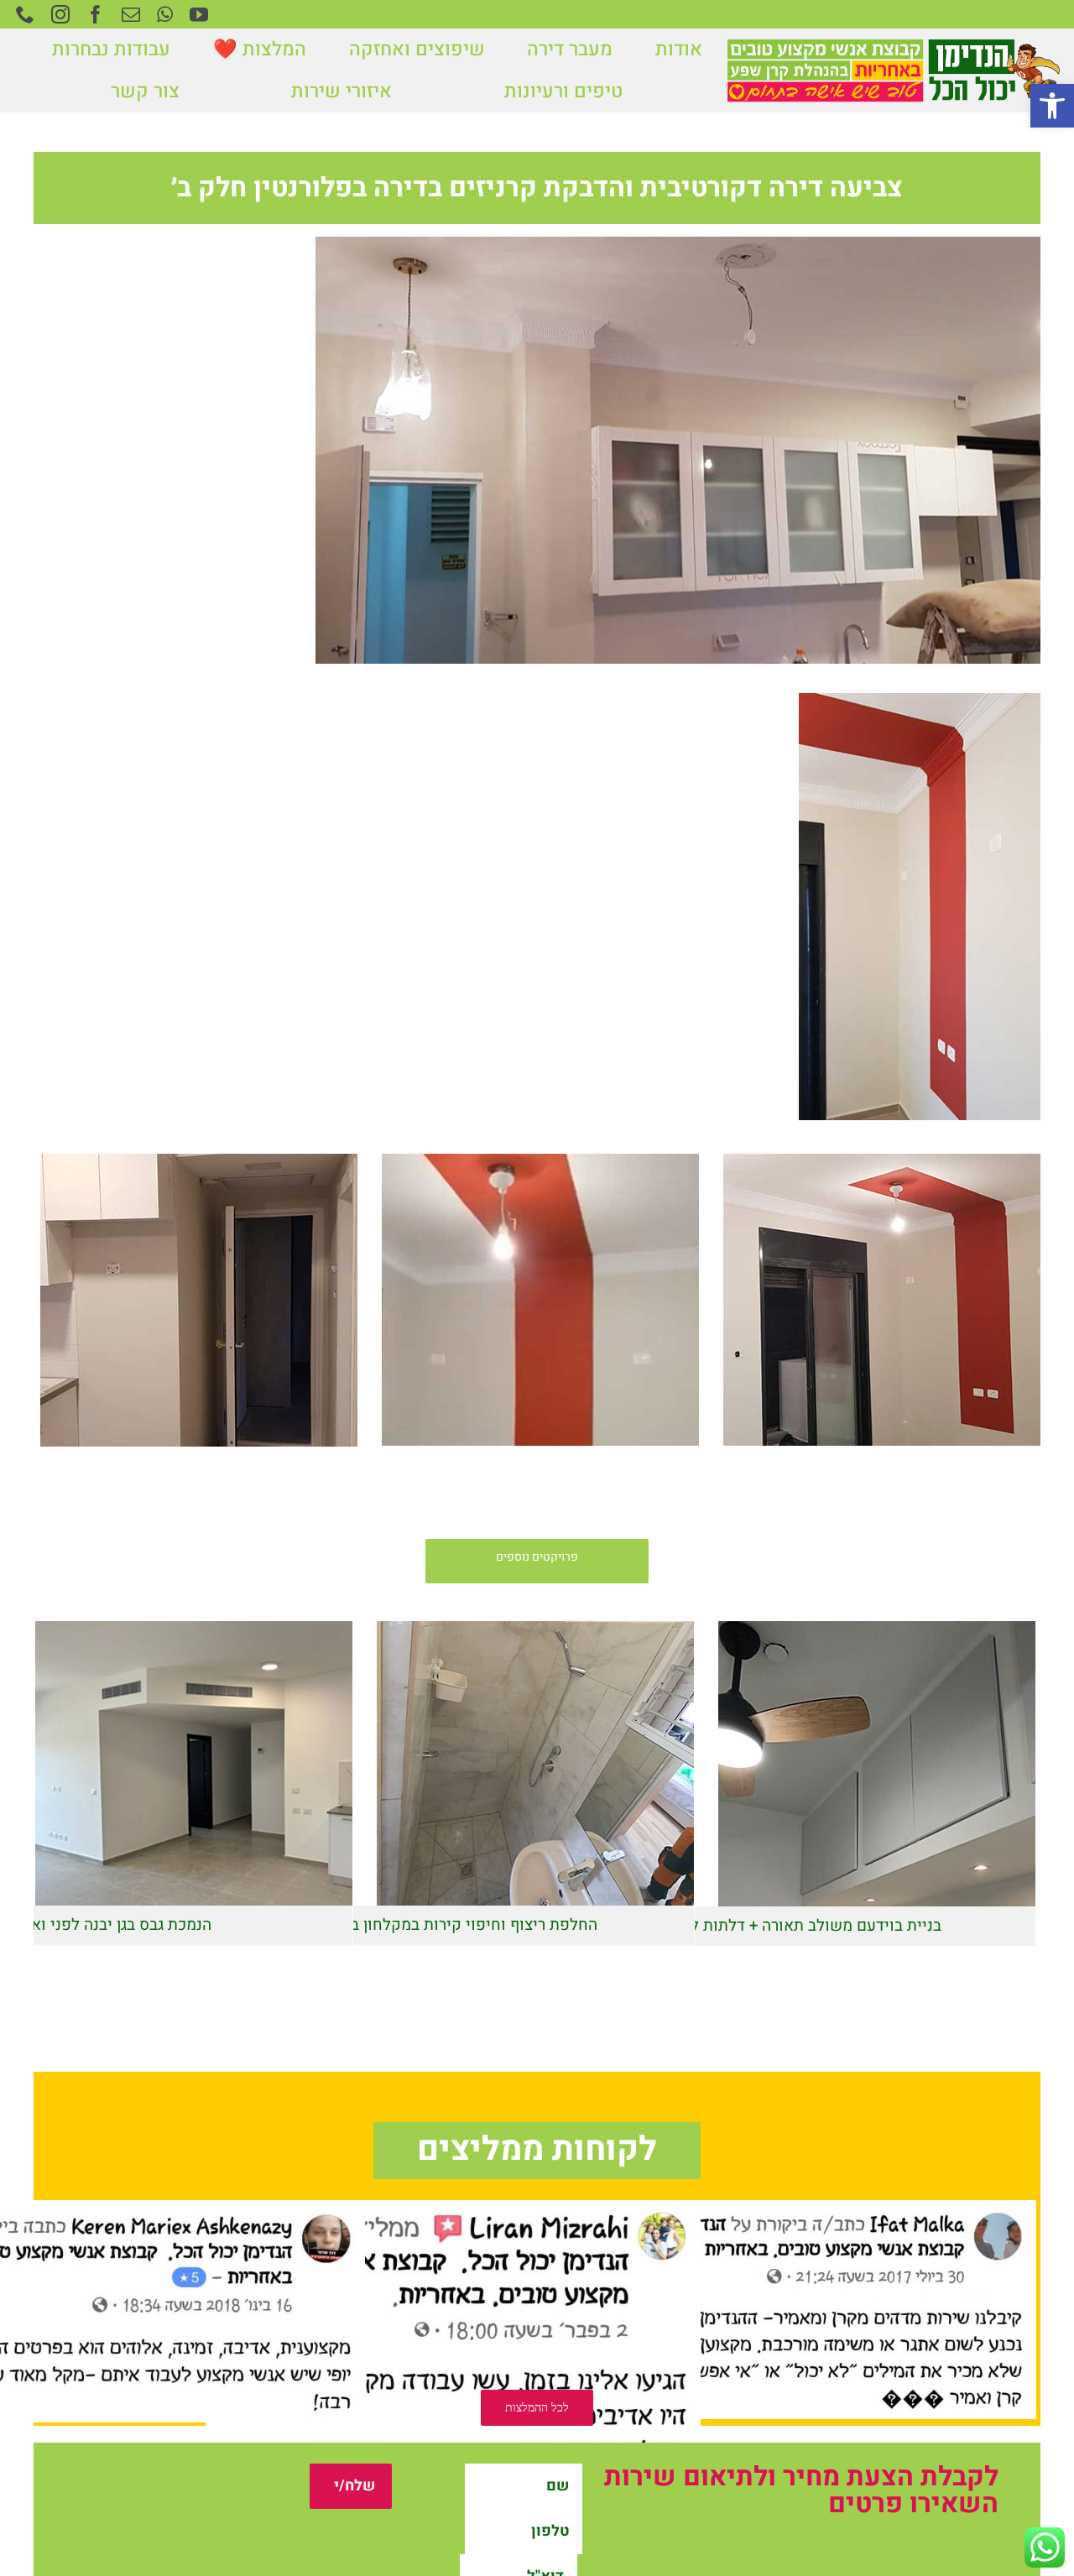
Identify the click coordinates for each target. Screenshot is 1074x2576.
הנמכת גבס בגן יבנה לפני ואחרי (110, 1759)
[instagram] (60, 14)
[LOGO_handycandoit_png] (893, 44)
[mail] (131, 14)
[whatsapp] (165, 14)
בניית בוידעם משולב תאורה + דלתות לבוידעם (793, 1760)
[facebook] (96, 14)
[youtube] (199, 14)
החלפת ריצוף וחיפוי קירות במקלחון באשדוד (452, 1759)
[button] (1052, 106)
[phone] (25, 14)
